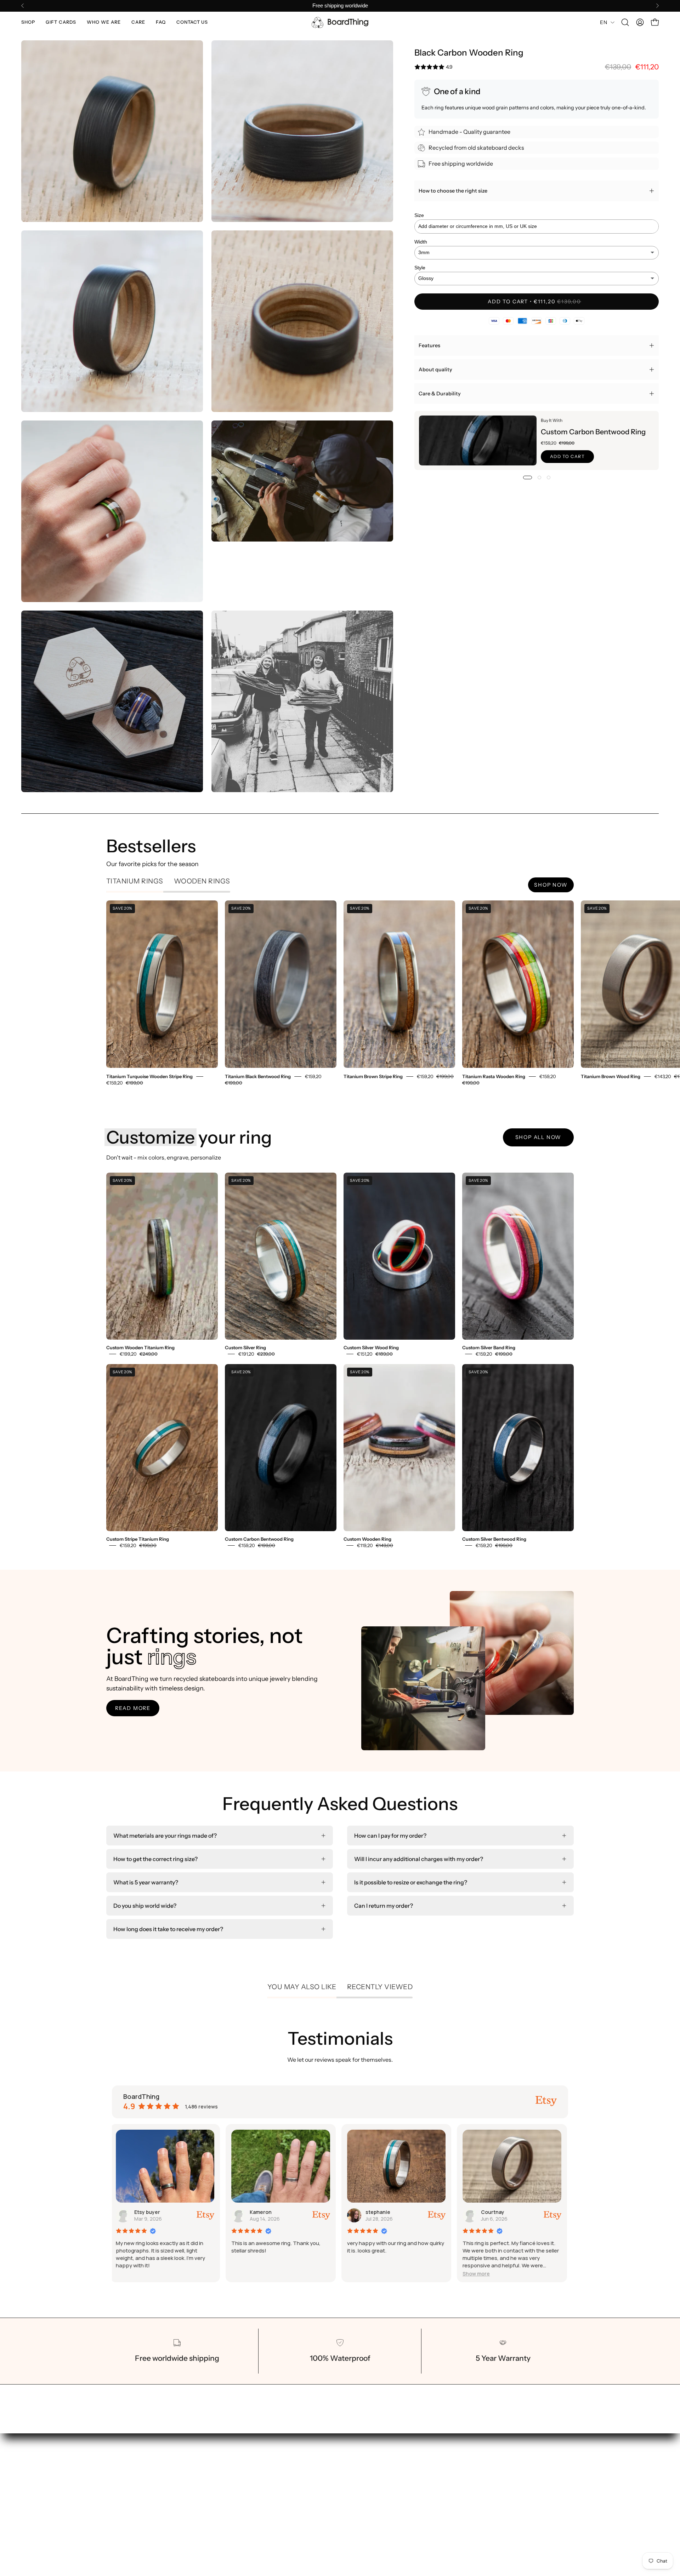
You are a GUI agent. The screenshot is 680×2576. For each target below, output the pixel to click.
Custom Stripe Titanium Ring (138, 1539)
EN (603, 22)
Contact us (313, 2532)
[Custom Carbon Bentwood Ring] (478, 440)
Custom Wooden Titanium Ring (140, 1348)
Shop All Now (539, 1137)
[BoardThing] (340, 22)
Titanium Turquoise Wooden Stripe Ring (149, 1076)
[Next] (657, 6)
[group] (340, 6)
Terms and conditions (399, 2485)
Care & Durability (440, 394)
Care (305, 2509)
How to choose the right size (453, 191)
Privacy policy (389, 2497)
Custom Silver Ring (245, 1348)
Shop (306, 2474)
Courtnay (263, 2212)
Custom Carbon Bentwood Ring (593, 432)
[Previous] (23, 6)
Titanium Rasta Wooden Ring (494, 1076)
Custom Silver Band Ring (489, 1348)
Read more (133, 1708)
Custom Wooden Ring (367, 1539)
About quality (435, 370)
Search (381, 2474)
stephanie (148, 2212)
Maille (375, 2212)
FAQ (305, 2520)
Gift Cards (312, 2485)
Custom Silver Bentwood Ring (494, 1539)
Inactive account (503, 2212)
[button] (28, 22)
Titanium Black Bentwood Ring (258, 1076)
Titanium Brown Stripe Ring (373, 1076)
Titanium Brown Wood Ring (611, 1076)
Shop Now (551, 885)
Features (429, 345)
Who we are (314, 2497)
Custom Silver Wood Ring (371, 1348)
